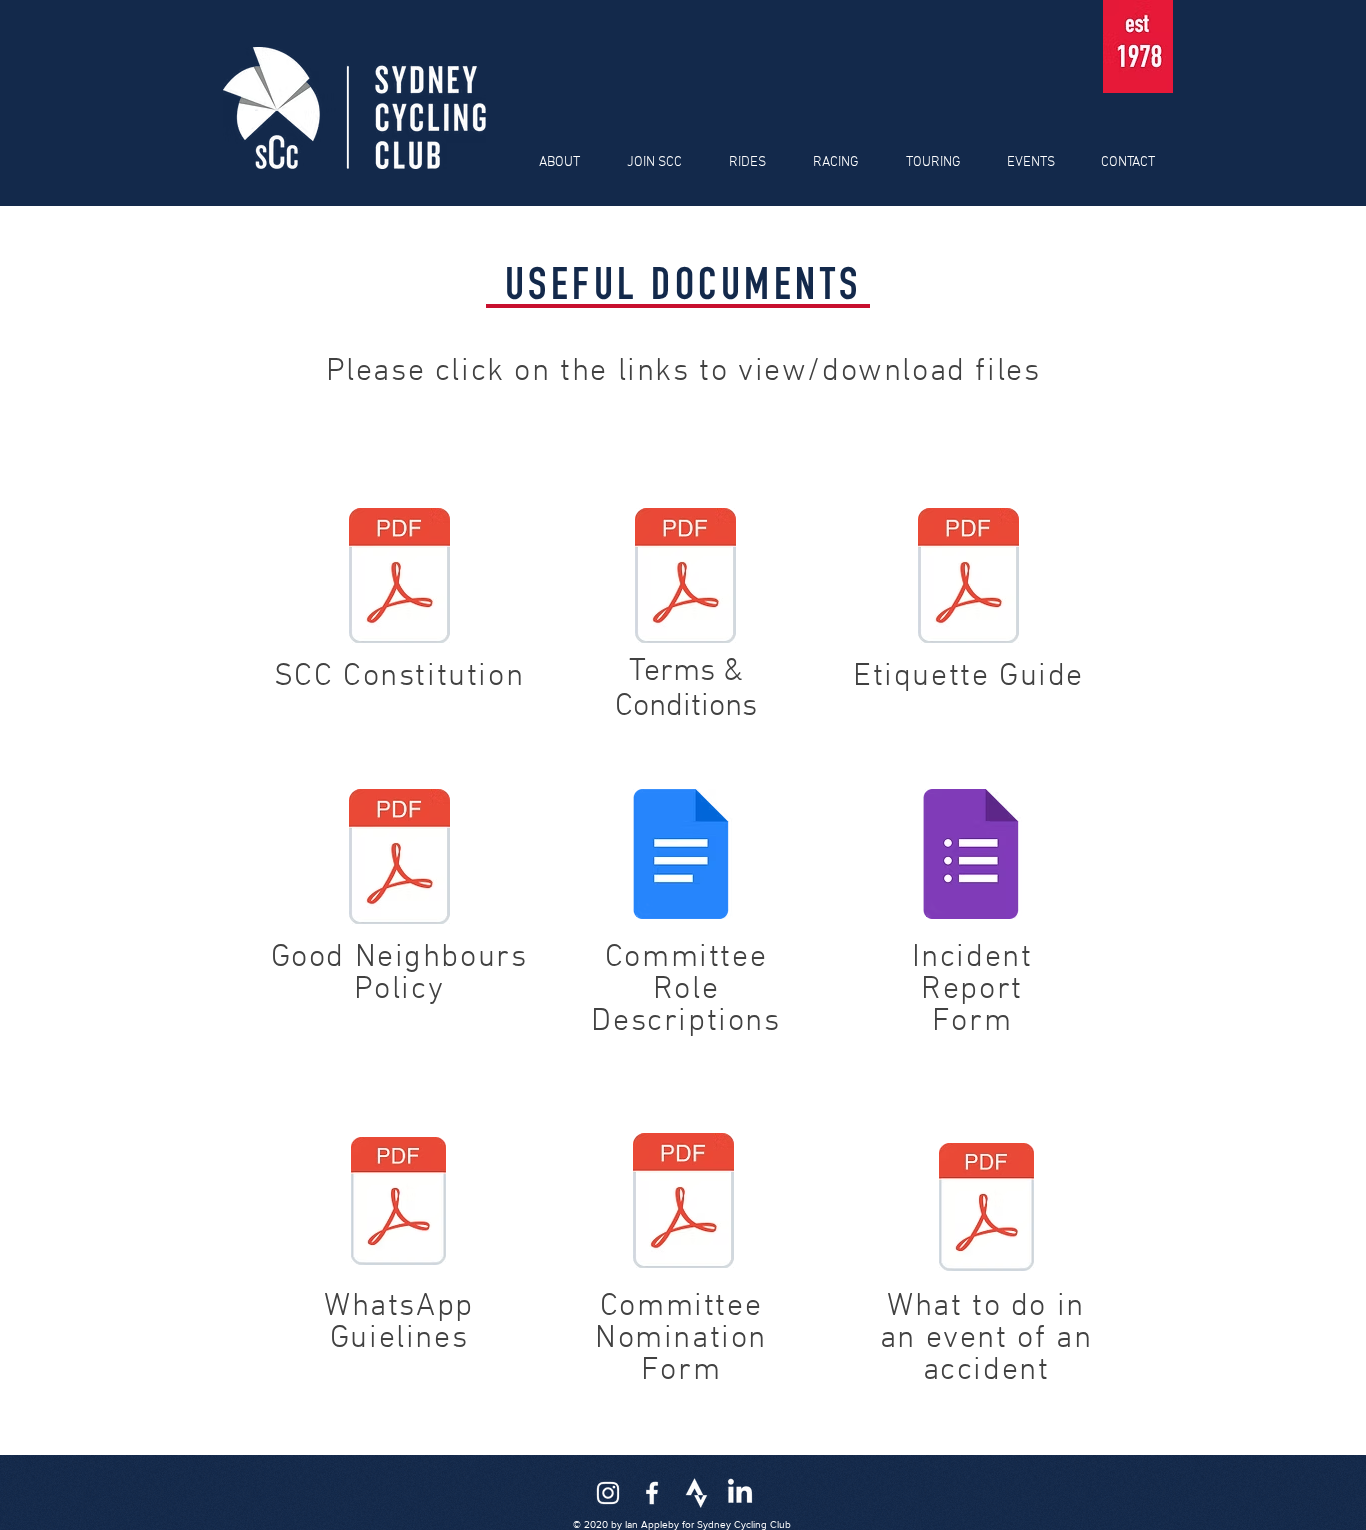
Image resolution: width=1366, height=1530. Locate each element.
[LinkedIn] (740, 1493)
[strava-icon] (696, 1493)
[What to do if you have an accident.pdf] (986, 1209)
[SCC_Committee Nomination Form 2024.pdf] (683, 1203)
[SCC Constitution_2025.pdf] (399, 578)
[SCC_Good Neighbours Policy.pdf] (399, 859)
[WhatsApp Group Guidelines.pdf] (398, 1203)
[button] (551, 163)
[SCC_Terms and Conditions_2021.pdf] (685, 578)
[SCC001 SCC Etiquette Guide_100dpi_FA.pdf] (968, 578)
